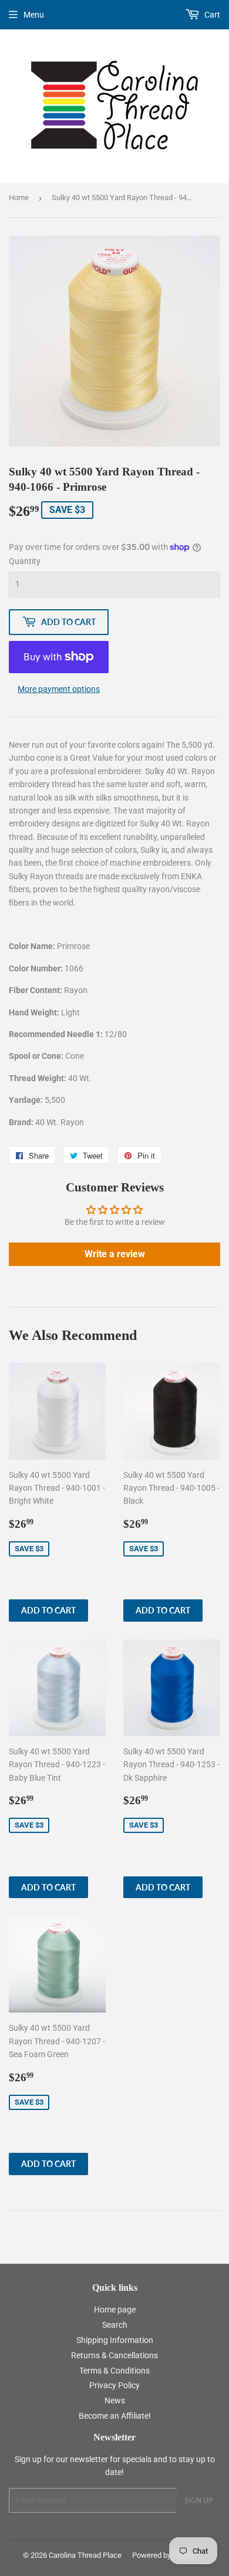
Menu (34, 15)
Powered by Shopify (165, 2555)
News (115, 2401)
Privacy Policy (114, 2385)
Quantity (25, 561)
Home (19, 197)
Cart (211, 15)
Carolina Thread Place (85, 2555)
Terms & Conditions (114, 2371)
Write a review (115, 1254)
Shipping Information (115, 2340)
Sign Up (198, 2501)
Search (115, 2325)
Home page (115, 2310)
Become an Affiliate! (115, 2416)
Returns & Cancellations (114, 2355)
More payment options (59, 689)
